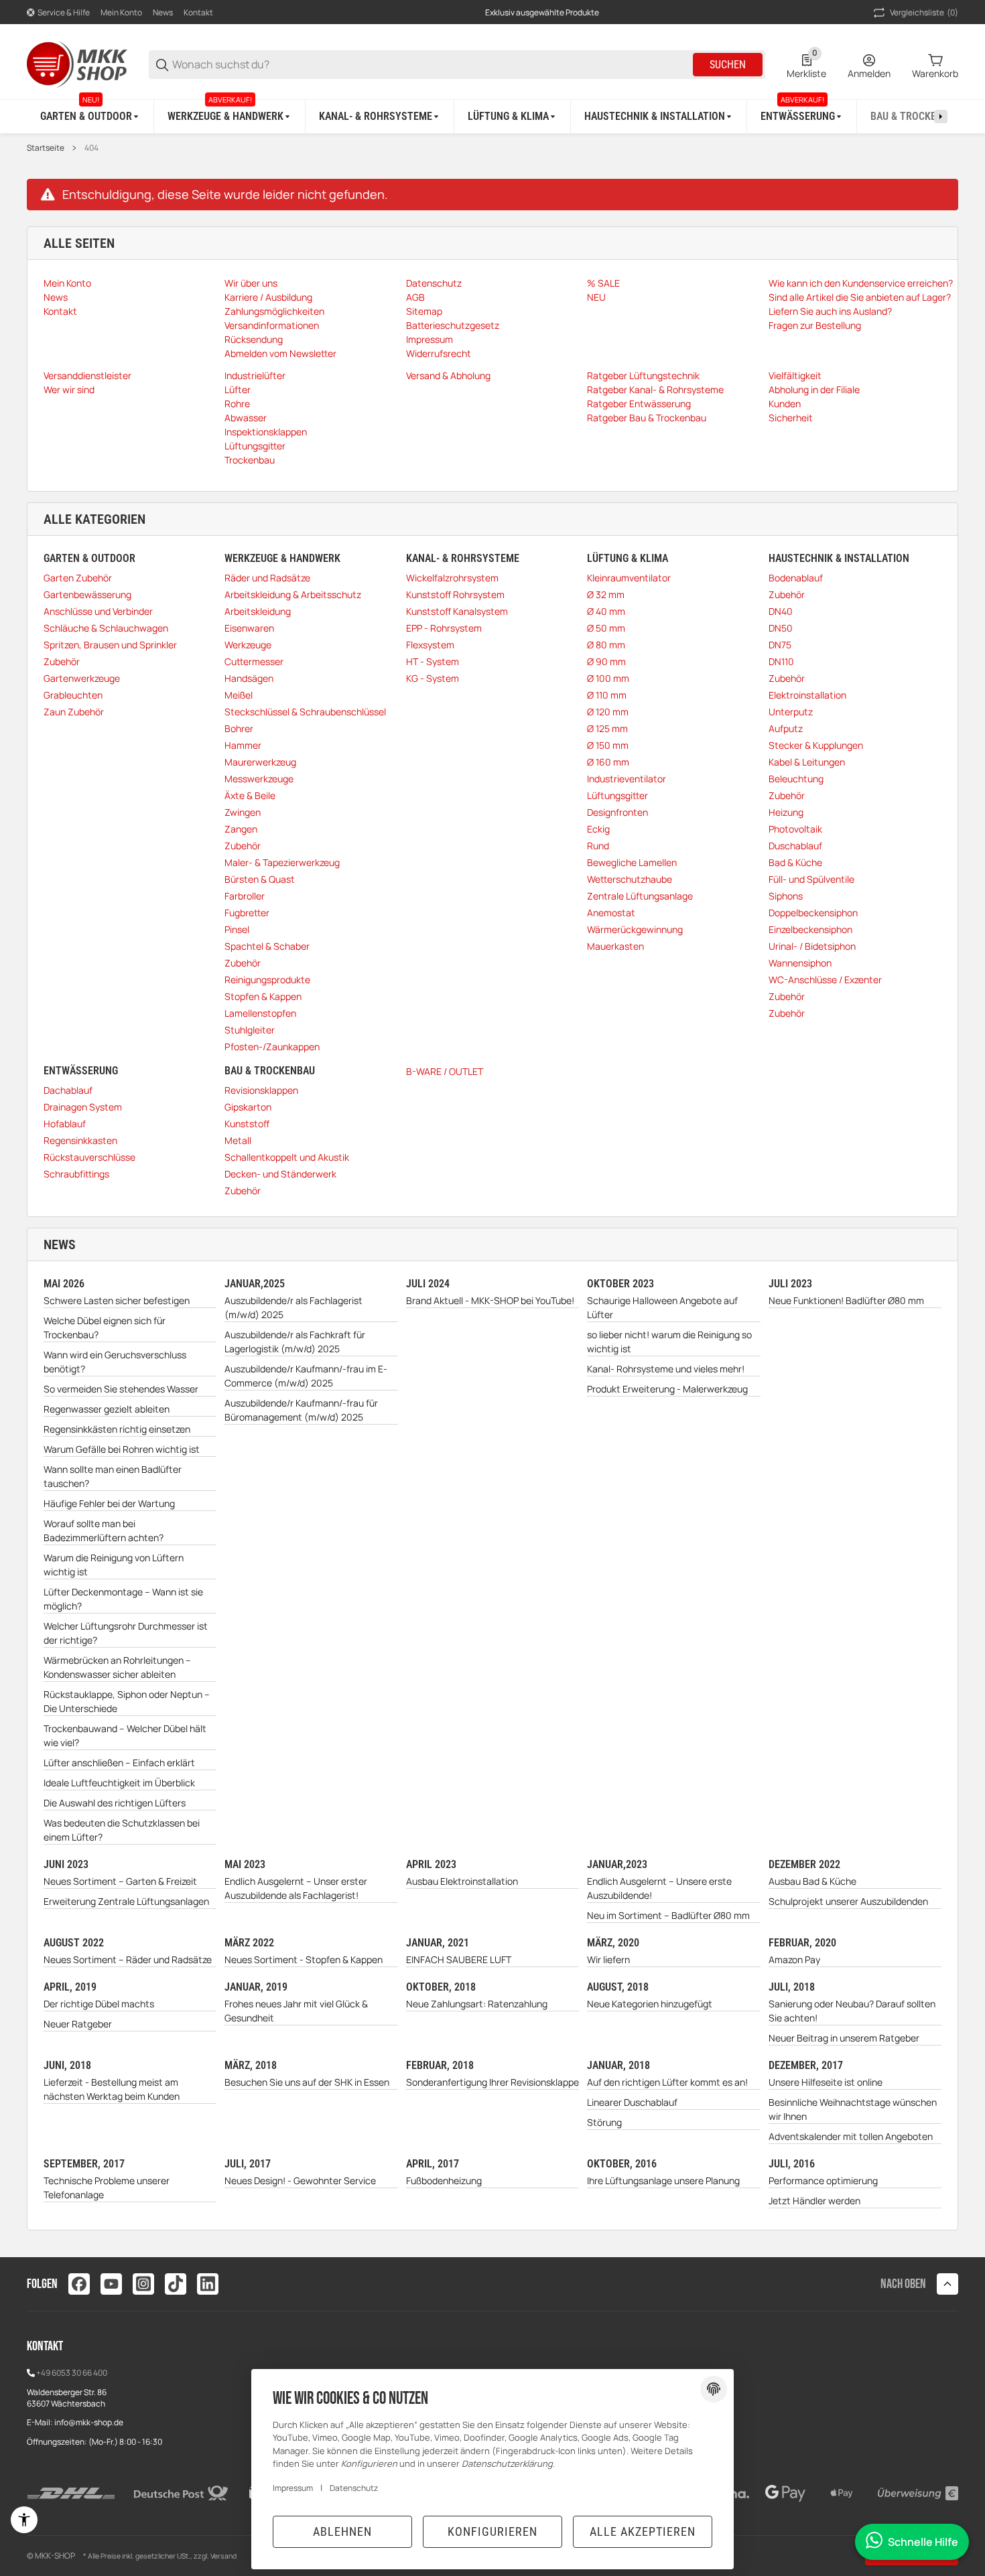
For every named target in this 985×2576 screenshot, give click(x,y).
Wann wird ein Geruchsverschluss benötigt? (115, 1362)
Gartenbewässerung (87, 594)
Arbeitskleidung (258, 611)
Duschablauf (795, 846)
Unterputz (791, 712)
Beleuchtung (796, 779)
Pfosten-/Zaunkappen (272, 1047)
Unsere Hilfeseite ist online (826, 2082)
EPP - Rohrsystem (444, 628)
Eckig (598, 829)
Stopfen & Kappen (263, 996)
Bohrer (239, 728)
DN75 (780, 645)
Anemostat (611, 913)
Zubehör (62, 661)
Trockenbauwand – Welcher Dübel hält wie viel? (125, 1735)
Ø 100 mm (608, 678)
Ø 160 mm (608, 762)
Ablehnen (342, 2531)
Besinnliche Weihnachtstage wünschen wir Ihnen (853, 2109)
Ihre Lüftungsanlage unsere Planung (663, 2180)
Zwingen (243, 812)
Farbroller (245, 896)
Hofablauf (65, 1124)
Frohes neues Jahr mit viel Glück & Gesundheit (296, 2011)
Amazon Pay (794, 1959)
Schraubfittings (76, 1174)
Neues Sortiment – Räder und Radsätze (128, 1959)
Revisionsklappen (261, 1090)
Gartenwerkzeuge (82, 678)
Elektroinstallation (807, 695)
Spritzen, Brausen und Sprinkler (110, 645)
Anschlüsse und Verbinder (98, 611)
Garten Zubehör (78, 578)
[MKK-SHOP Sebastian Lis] (77, 63)
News (163, 12)
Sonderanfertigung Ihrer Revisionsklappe (492, 2082)
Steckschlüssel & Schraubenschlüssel (305, 712)
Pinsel (237, 929)
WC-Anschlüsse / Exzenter (825, 980)
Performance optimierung (823, 2180)
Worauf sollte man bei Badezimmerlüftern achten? (104, 1530)
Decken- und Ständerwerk (280, 1174)
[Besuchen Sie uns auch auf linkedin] (208, 2284)
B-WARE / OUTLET (445, 1071)
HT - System (433, 661)
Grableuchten (73, 695)
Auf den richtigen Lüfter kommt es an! (667, 2082)
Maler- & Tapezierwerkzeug (282, 862)
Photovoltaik (795, 829)
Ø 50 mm (606, 628)
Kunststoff (247, 1124)
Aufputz (786, 728)
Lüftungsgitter (617, 795)
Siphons (786, 896)
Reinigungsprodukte (267, 980)
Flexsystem (430, 645)
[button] (947, 2284)
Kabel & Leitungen (807, 762)
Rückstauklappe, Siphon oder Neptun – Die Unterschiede (127, 1701)
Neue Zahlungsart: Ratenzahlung (477, 2004)
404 (91, 148)
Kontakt (198, 12)
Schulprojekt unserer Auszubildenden (848, 1901)
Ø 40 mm (606, 611)
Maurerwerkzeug (260, 762)
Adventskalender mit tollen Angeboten (851, 2136)
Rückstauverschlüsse (89, 1157)
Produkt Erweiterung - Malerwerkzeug (667, 1389)
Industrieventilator (627, 779)
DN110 (781, 661)
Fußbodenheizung (444, 2180)
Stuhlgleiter (250, 1030)
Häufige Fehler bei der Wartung (109, 1503)
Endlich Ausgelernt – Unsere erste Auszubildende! (659, 1888)
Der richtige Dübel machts (99, 2004)
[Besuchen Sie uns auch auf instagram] (143, 2284)
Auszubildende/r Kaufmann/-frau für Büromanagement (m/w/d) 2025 (301, 1410)
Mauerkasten (615, 946)
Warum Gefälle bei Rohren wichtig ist (122, 1449)
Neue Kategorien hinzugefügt (650, 2004)
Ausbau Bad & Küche (812, 1881)
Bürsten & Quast (260, 879)
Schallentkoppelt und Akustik (287, 1157)
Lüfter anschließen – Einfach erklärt (119, 1763)
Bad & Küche (795, 862)
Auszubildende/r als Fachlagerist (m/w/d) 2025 (293, 1307)
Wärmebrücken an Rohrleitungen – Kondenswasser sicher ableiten (117, 1667)
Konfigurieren (492, 2531)
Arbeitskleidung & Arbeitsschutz (293, 594)
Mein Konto (121, 12)
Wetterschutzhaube (630, 879)
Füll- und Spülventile (811, 879)
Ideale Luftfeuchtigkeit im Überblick (119, 1783)
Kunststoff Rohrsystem (455, 594)
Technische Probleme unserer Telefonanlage (107, 2188)
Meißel (239, 695)
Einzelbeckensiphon (810, 929)
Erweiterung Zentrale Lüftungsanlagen (126, 1901)
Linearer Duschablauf (632, 2102)
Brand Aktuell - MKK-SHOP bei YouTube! (490, 1300)
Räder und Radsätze (267, 578)
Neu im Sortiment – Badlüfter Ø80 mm (668, 1915)
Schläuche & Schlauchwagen (106, 628)
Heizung (786, 812)
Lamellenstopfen (260, 1013)
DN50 (781, 628)
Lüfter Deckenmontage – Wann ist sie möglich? (123, 1599)
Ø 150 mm (608, 745)
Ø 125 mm (607, 728)
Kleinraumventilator (629, 578)
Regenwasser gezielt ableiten (107, 1409)
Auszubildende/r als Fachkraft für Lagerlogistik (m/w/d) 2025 (295, 1342)
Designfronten (617, 812)
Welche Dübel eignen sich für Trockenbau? (105, 1328)
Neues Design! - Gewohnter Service (300, 2180)
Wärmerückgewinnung (635, 929)
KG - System (433, 678)
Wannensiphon (800, 963)
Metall (238, 1140)
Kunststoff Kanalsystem (457, 611)
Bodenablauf (796, 578)
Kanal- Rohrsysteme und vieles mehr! (666, 1369)
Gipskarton (248, 1107)
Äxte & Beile (250, 795)
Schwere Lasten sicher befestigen (117, 1300)
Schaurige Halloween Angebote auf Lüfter (662, 1307)
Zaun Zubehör (74, 712)
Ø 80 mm (606, 645)
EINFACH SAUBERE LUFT (459, 1959)
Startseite (46, 148)
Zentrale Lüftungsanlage (640, 896)
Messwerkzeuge (259, 779)
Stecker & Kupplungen (816, 745)
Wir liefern (608, 1959)
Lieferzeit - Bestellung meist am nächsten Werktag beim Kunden (112, 2089)
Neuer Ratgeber (78, 2024)
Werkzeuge (248, 645)
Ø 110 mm (607, 695)
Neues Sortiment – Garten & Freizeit (120, 1881)
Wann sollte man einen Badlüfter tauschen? (113, 1476)
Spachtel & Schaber (267, 946)
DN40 (781, 611)
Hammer (243, 745)
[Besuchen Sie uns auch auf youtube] (111, 2284)
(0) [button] (924, 12)
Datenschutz (354, 2488)
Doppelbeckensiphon (813, 913)
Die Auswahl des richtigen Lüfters (115, 1803)
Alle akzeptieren (643, 2531)
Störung (604, 2122)
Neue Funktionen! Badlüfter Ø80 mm (846, 1300)
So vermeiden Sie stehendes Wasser (121, 1389)
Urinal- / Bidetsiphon (812, 946)
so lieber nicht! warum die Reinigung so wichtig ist (669, 1342)
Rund (598, 846)
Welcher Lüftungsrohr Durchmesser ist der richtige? (126, 1633)
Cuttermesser (254, 661)
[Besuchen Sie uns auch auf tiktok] (176, 2284)
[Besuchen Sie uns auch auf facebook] (79, 2284)
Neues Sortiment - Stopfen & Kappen (304, 1959)
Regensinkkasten (80, 1140)
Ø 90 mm (606, 661)
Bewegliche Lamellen (632, 862)
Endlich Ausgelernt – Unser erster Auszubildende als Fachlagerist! (296, 1888)
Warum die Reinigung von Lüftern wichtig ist (114, 1565)
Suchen (728, 65)
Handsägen (249, 678)
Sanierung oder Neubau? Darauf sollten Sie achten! (852, 2011)
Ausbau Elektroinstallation (462, 1881)
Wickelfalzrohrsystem (452, 578)
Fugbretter (247, 913)
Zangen (241, 829)
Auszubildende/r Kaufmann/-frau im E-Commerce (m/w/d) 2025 (306, 1376)
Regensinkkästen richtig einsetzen (117, 1429)
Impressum (293, 2488)
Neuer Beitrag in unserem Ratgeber (844, 2038)
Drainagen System (83, 1107)
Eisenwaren (249, 628)
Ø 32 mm (606, 594)
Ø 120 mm (608, 712)
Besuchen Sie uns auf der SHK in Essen (307, 2082)
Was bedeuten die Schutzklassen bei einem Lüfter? (122, 1830)
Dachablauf (68, 1090)
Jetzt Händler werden (814, 2201)
